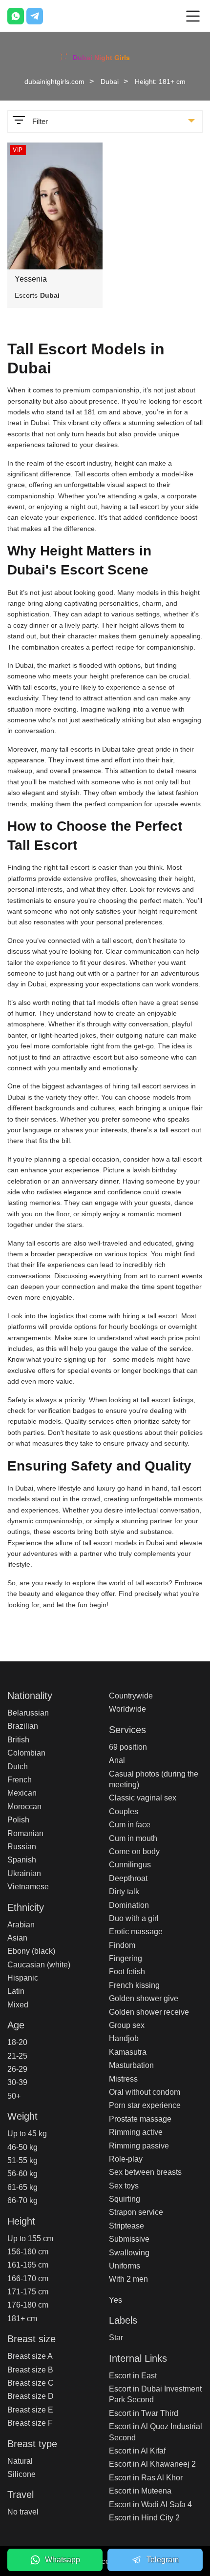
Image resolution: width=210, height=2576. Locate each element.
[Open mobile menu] (193, 16)
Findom (122, 1945)
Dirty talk (124, 1891)
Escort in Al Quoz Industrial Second (156, 2432)
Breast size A (30, 2356)
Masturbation (131, 2065)
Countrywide (131, 1696)
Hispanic (23, 1978)
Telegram (163, 2560)
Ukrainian (24, 1873)
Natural (20, 2461)
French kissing (134, 1985)
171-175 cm (28, 2292)
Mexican (22, 1793)
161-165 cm (28, 2265)
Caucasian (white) (39, 1965)
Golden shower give (144, 1998)
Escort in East (133, 2376)
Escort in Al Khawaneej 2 (152, 2464)
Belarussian (28, 1713)
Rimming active (136, 2132)
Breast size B (30, 2370)
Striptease (126, 2226)
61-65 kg (22, 2187)
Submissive (129, 2239)
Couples (124, 1811)
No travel (23, 2512)
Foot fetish (127, 1972)
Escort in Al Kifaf (137, 2451)
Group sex (127, 2025)
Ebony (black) (31, 1951)
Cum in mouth (133, 1838)
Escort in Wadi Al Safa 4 (150, 2504)
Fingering (126, 1958)
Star (116, 2338)
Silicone (21, 2474)
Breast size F (30, 2423)
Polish (18, 1820)
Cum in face (130, 1825)
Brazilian (23, 1726)
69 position (128, 1747)
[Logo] (105, 56)
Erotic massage (136, 1932)
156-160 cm (28, 2252)
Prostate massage (140, 2119)
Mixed (18, 2005)
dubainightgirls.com (54, 82)
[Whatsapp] (16, 16)
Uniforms (125, 2266)
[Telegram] (35, 16)
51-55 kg (22, 2160)
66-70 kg (22, 2200)
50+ (14, 2096)
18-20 (17, 2042)
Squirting (125, 2199)
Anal (117, 1760)
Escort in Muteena (140, 2491)
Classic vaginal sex (143, 1798)
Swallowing (129, 2253)
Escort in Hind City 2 (144, 2518)
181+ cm (22, 2319)
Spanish (22, 1860)
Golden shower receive (149, 2012)
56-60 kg (22, 2174)
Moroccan (24, 1807)
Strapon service (136, 2212)
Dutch (18, 1767)
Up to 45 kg (27, 2134)
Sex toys (124, 2186)
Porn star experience (145, 2105)
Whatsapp (63, 2560)
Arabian (21, 1925)
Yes (115, 2300)
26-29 (17, 2069)
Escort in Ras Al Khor (146, 2478)
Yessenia (31, 279)
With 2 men (128, 2279)
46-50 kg (22, 2147)
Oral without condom (145, 2092)
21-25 (17, 2056)
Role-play (126, 2159)
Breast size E (30, 2410)
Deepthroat (128, 1878)
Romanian (25, 1833)
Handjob (124, 2038)
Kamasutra (128, 2052)
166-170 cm (28, 2279)
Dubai (110, 82)
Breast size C (31, 2383)
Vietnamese (28, 1887)
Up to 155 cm (30, 2239)
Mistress (123, 2079)
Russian (22, 1847)
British (18, 1740)
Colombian (26, 1753)
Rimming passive (139, 2146)
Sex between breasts (145, 2172)
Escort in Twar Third (144, 2413)
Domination (129, 1905)
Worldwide (127, 1709)
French (20, 1780)
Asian (17, 1938)
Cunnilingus (130, 1865)
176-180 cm (28, 2305)
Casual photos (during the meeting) (154, 1779)
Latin (16, 1991)
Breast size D (31, 2396)
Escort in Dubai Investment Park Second (155, 2394)
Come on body (134, 1851)
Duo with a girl (134, 1918)
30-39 (17, 2082)
